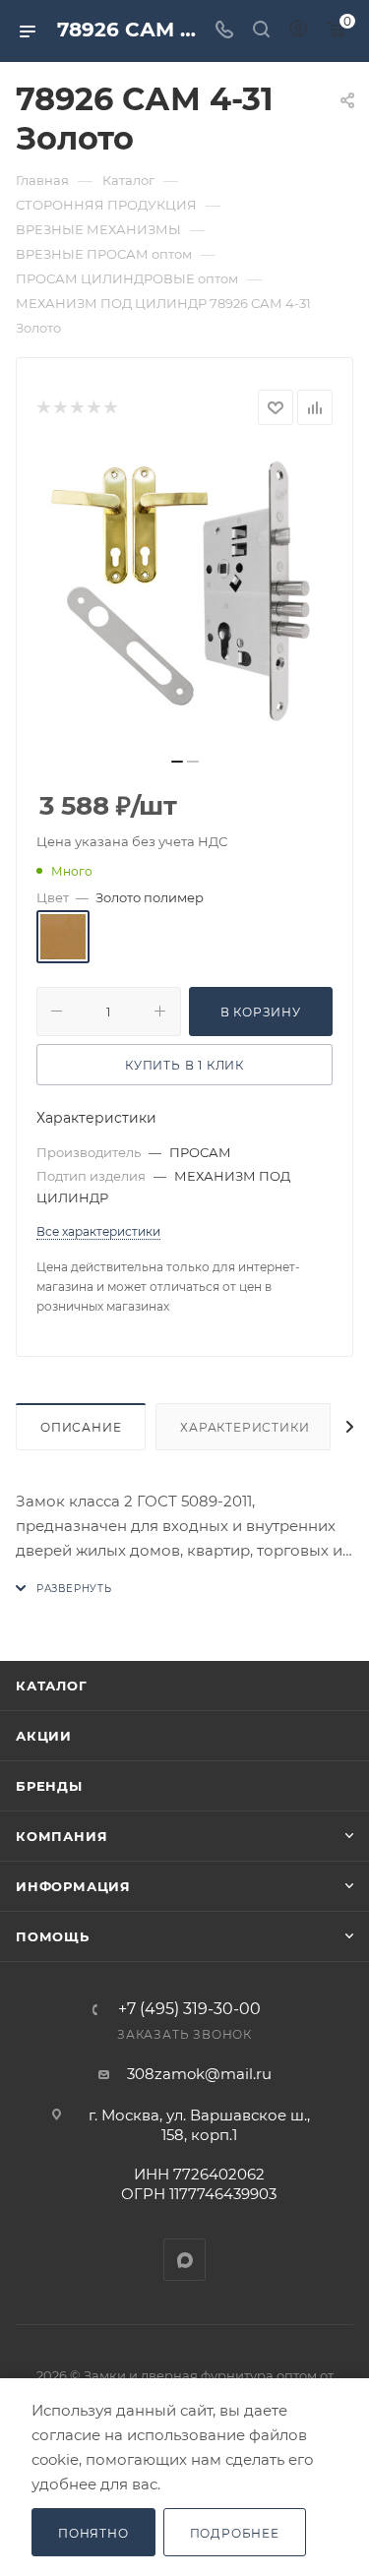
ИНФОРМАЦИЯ (73, 1886)
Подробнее (235, 2533)
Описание (81, 1427)
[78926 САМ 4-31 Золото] (185, 597)
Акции (44, 1736)
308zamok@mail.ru (199, 2074)
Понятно (93, 2533)
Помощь (53, 1936)
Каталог (52, 1686)
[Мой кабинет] (298, 31)
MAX (184, 2260)
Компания (61, 1836)
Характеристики (245, 1427)
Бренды (49, 1786)
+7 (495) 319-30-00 (189, 2009)
